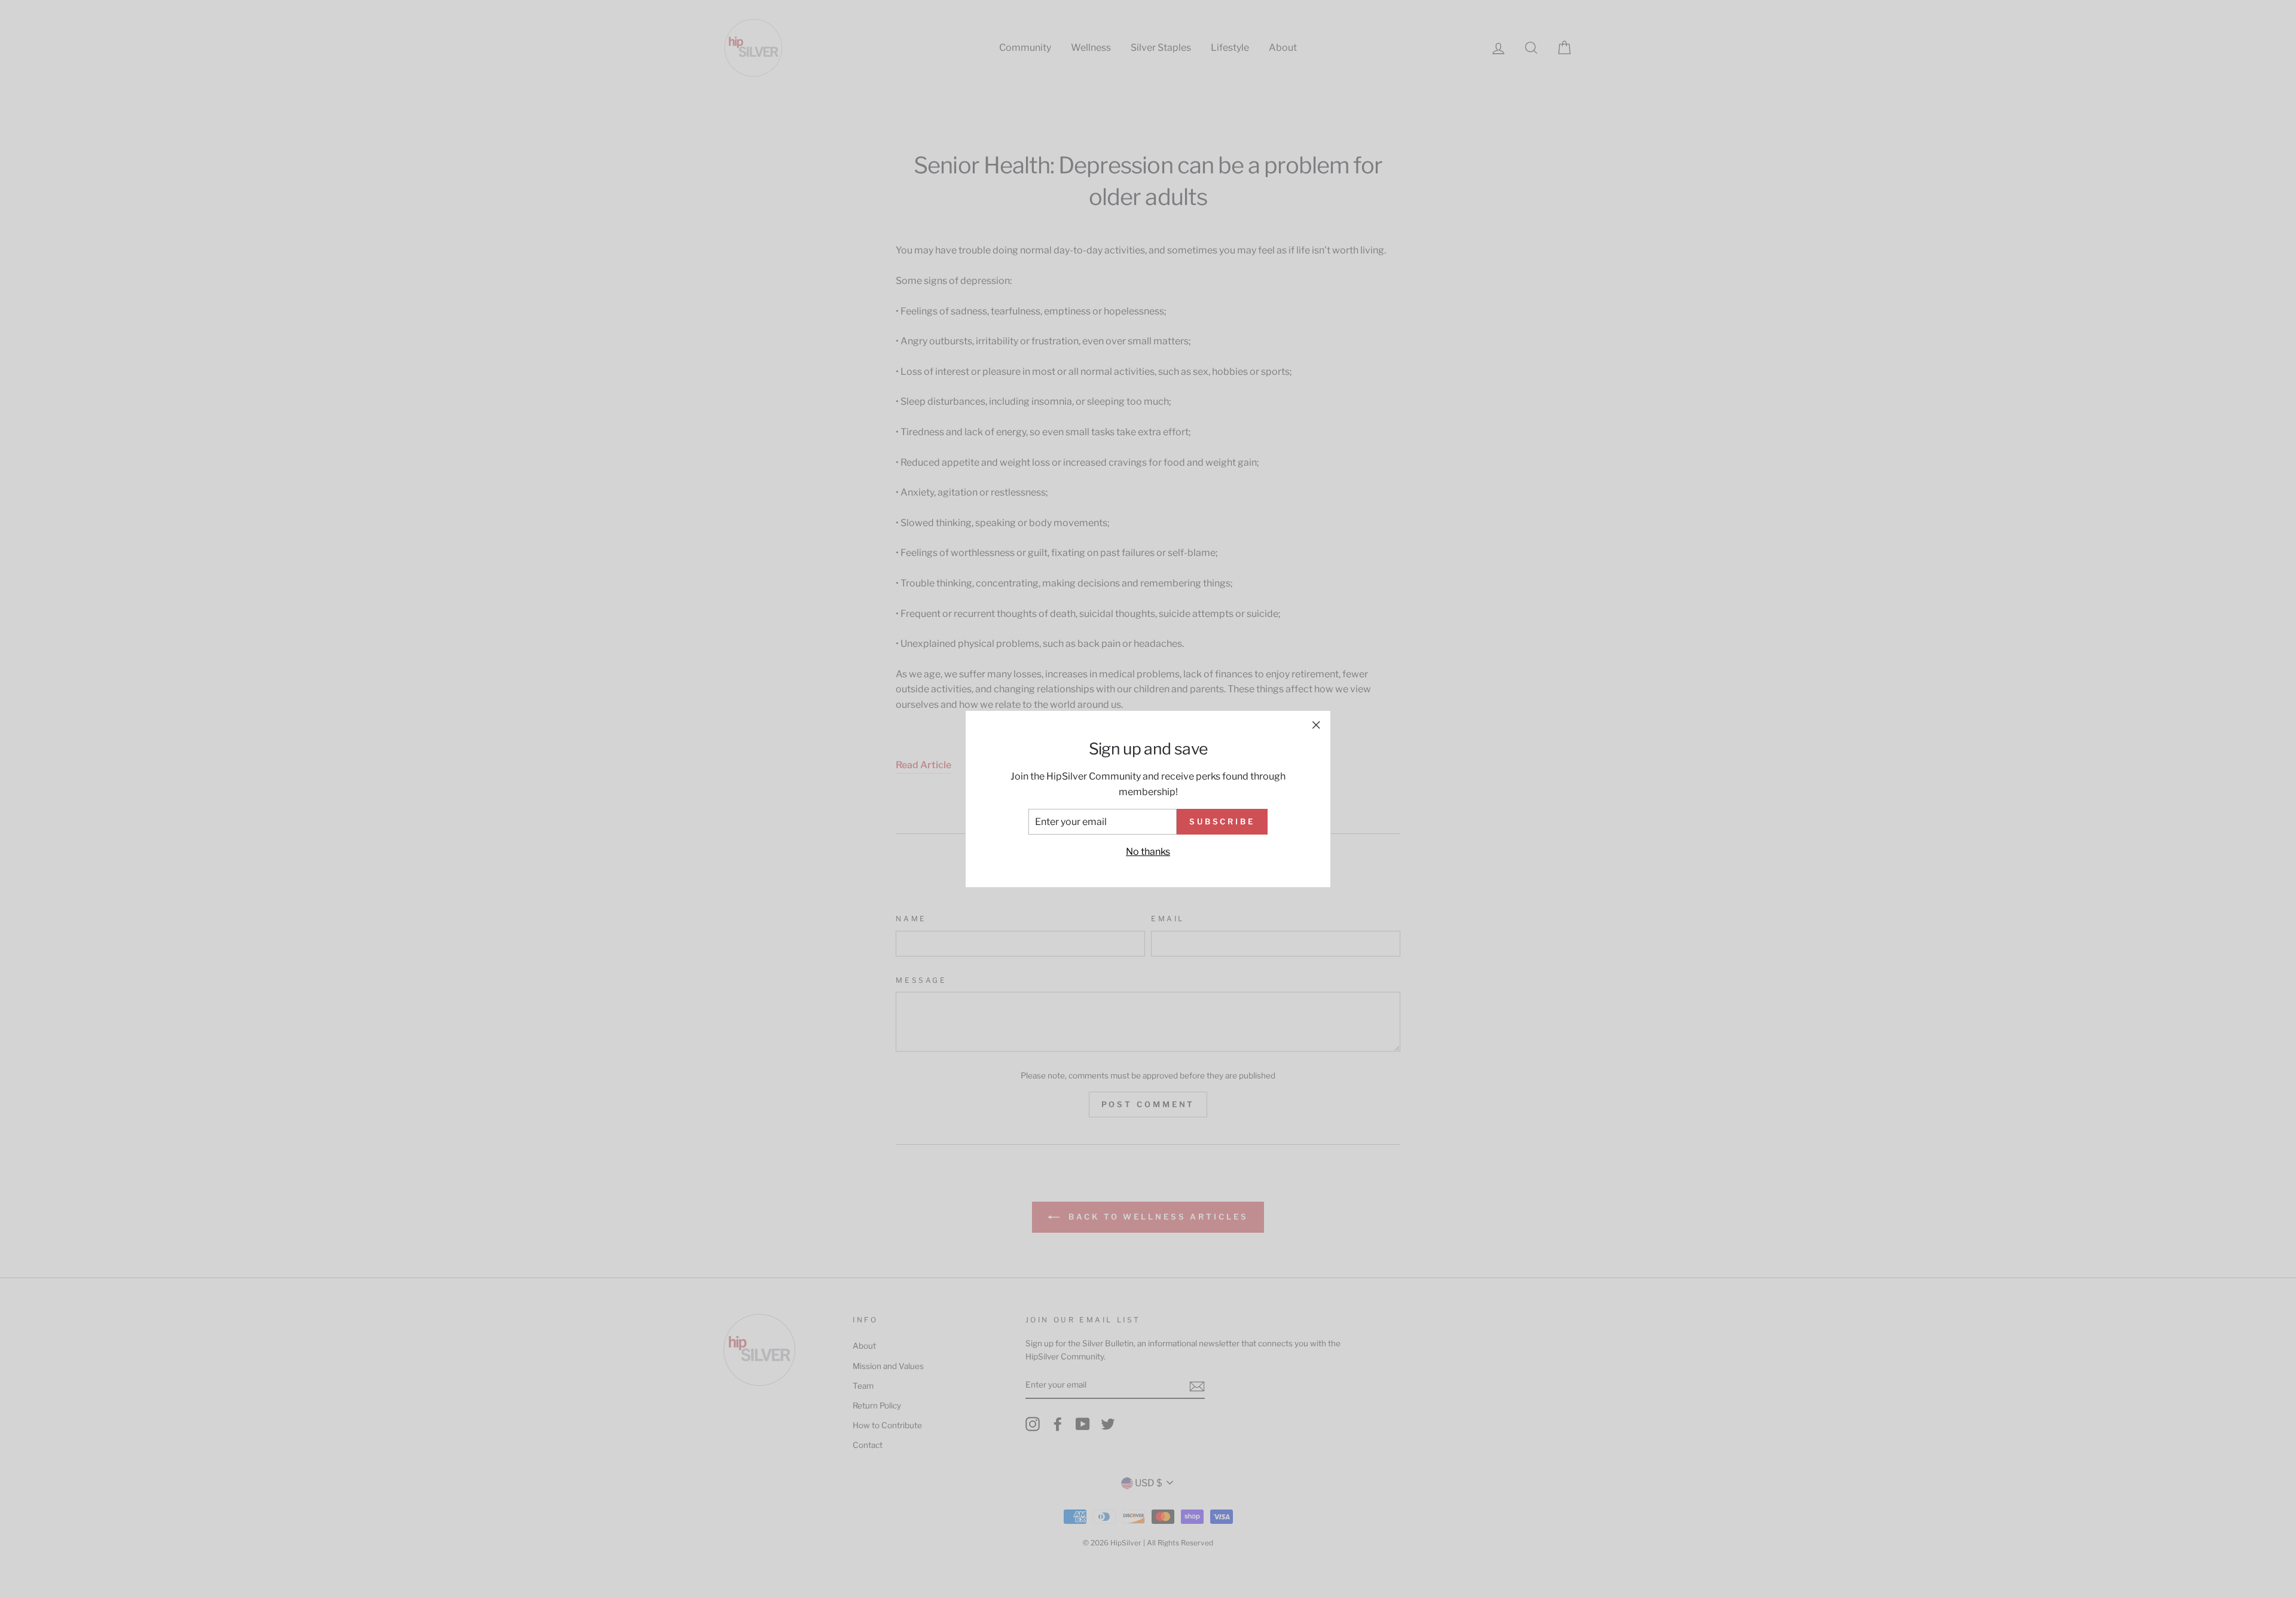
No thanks (1148, 852)
